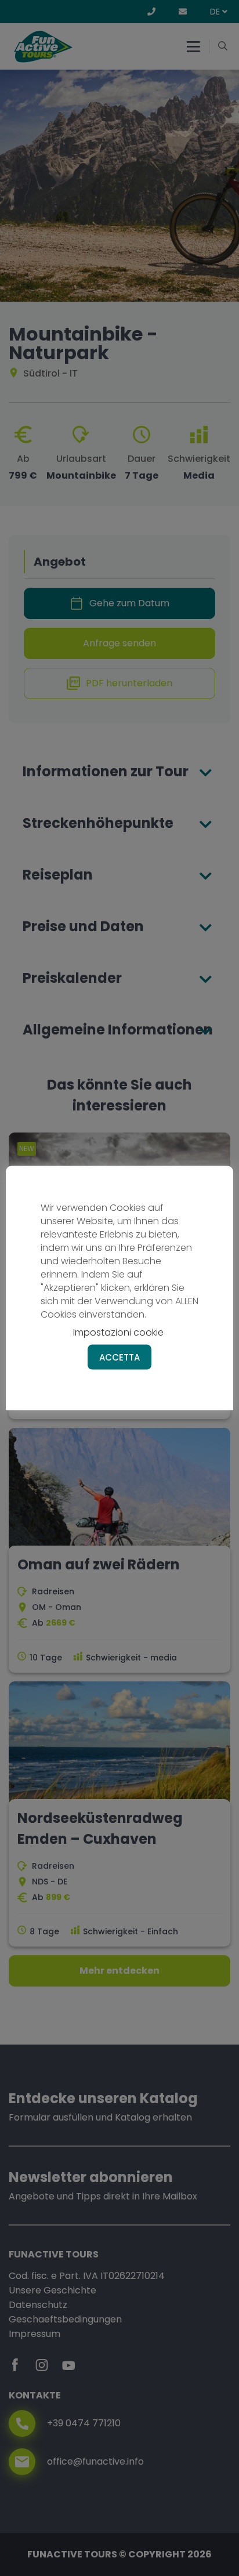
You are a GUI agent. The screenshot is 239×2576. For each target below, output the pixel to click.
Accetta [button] (119, 1357)
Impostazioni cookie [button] (118, 1332)
